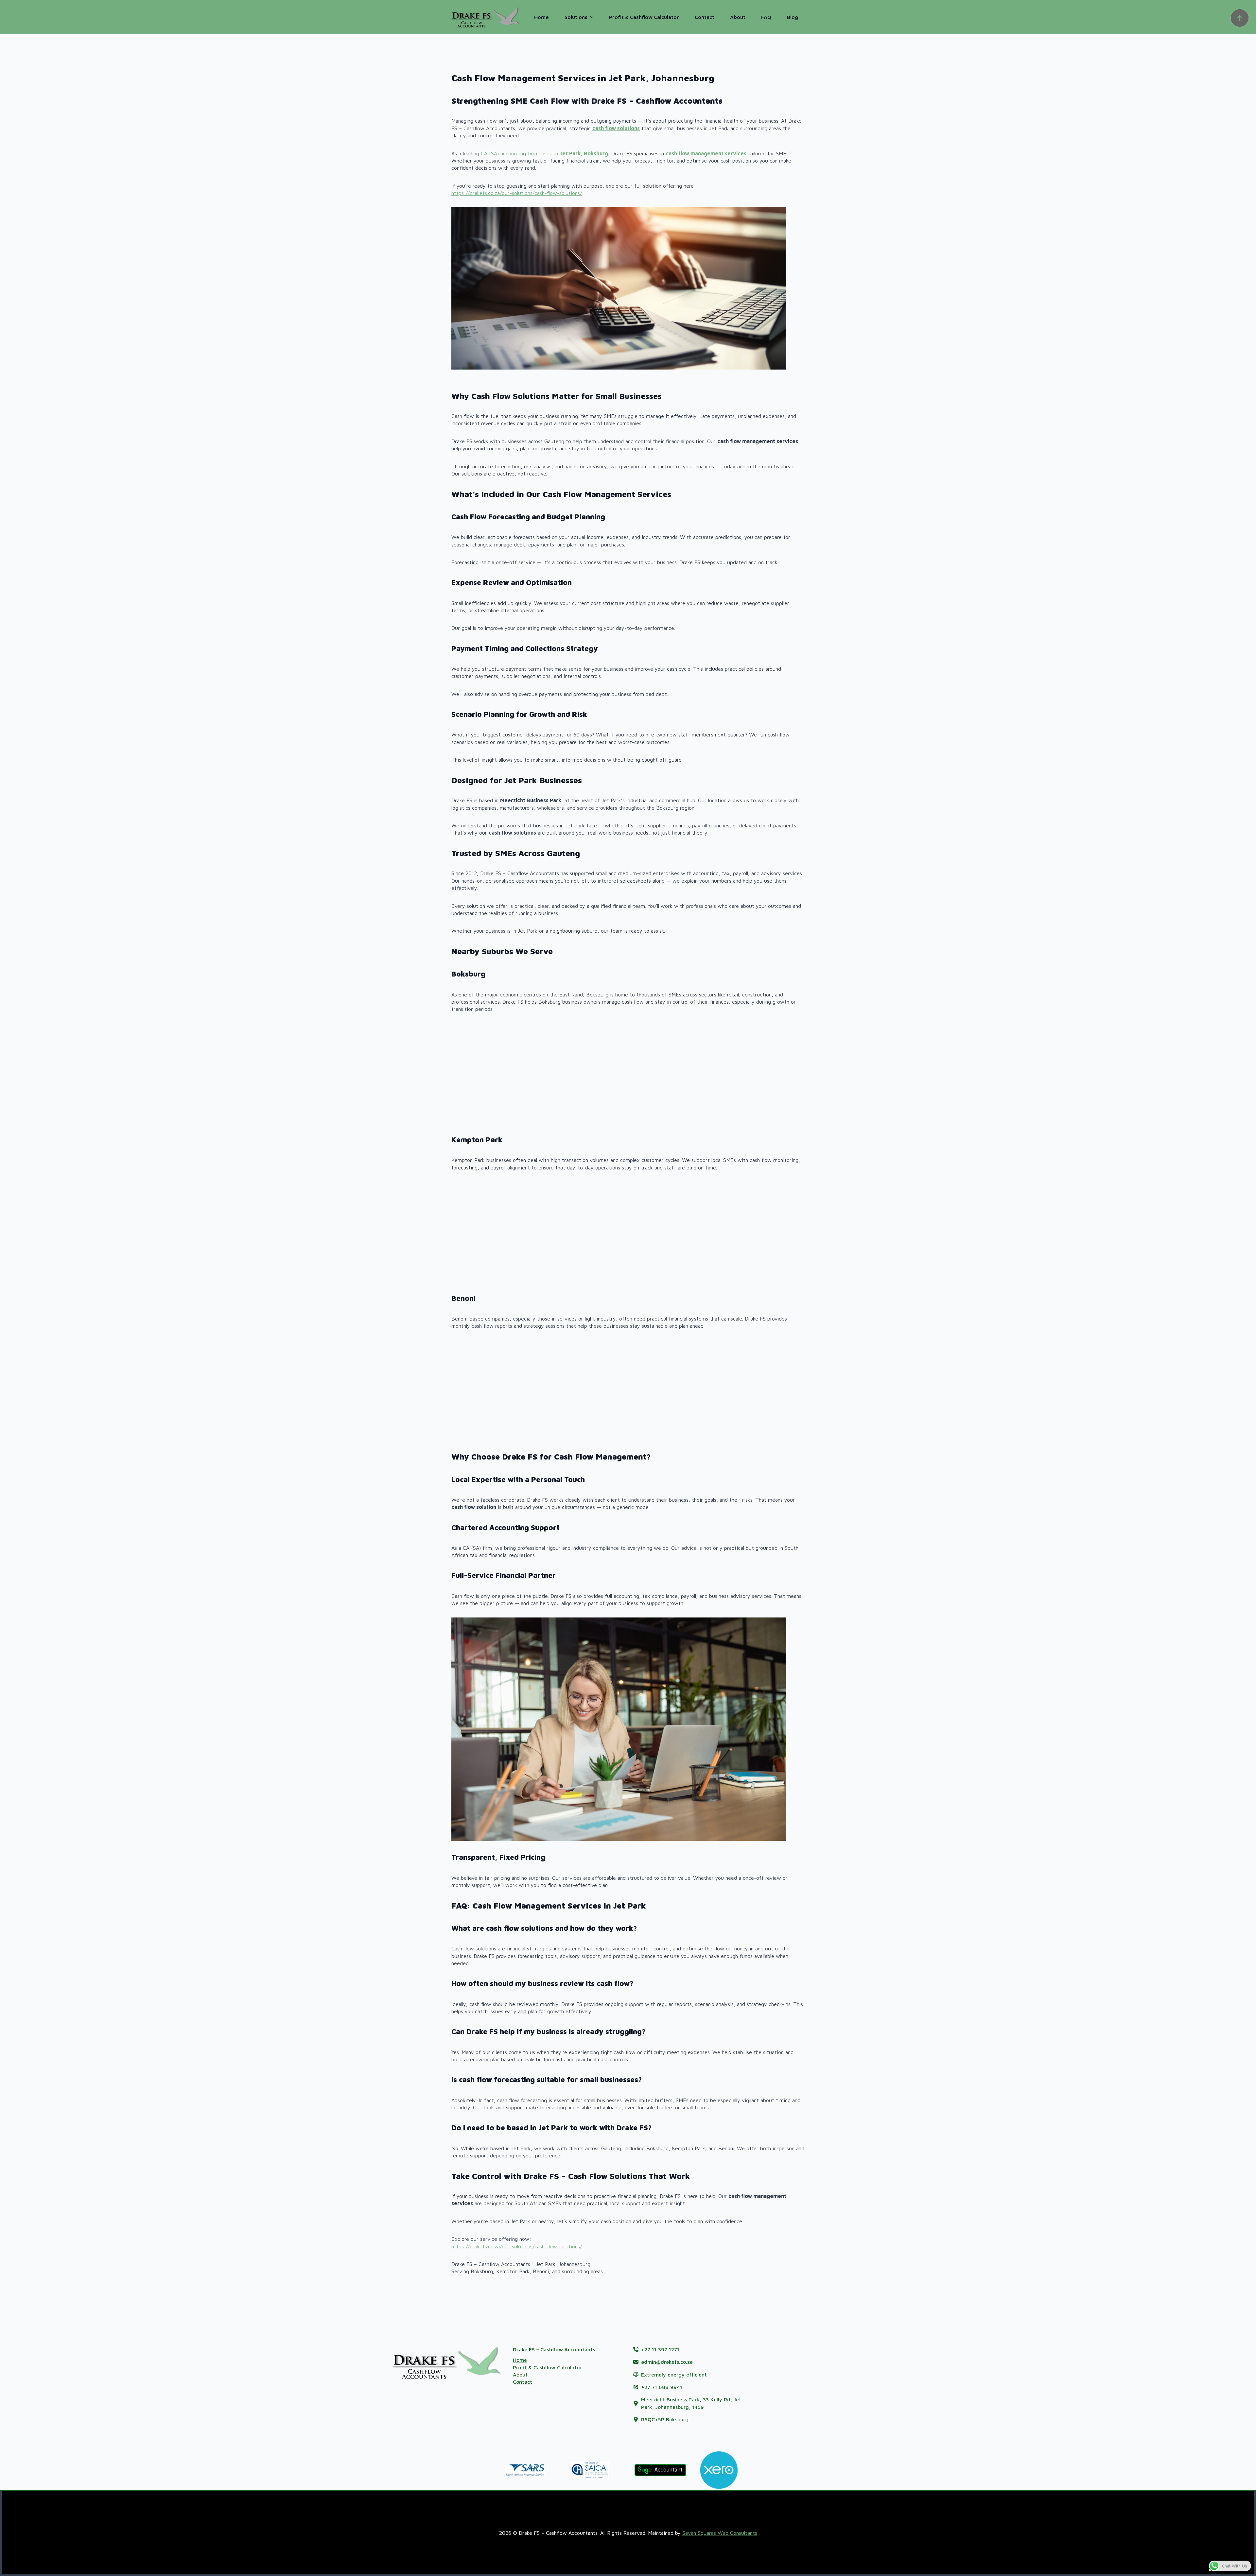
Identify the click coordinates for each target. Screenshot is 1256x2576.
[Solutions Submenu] (594, 17)
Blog (793, 17)
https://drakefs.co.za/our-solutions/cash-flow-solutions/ (517, 193)
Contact (705, 17)
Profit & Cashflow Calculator (644, 17)
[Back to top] (1240, 18)
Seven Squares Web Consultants (720, 2533)
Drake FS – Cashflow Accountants (554, 2349)
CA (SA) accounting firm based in (544, 153)
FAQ (766, 17)
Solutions (576, 17)
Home (541, 17)
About (738, 17)
